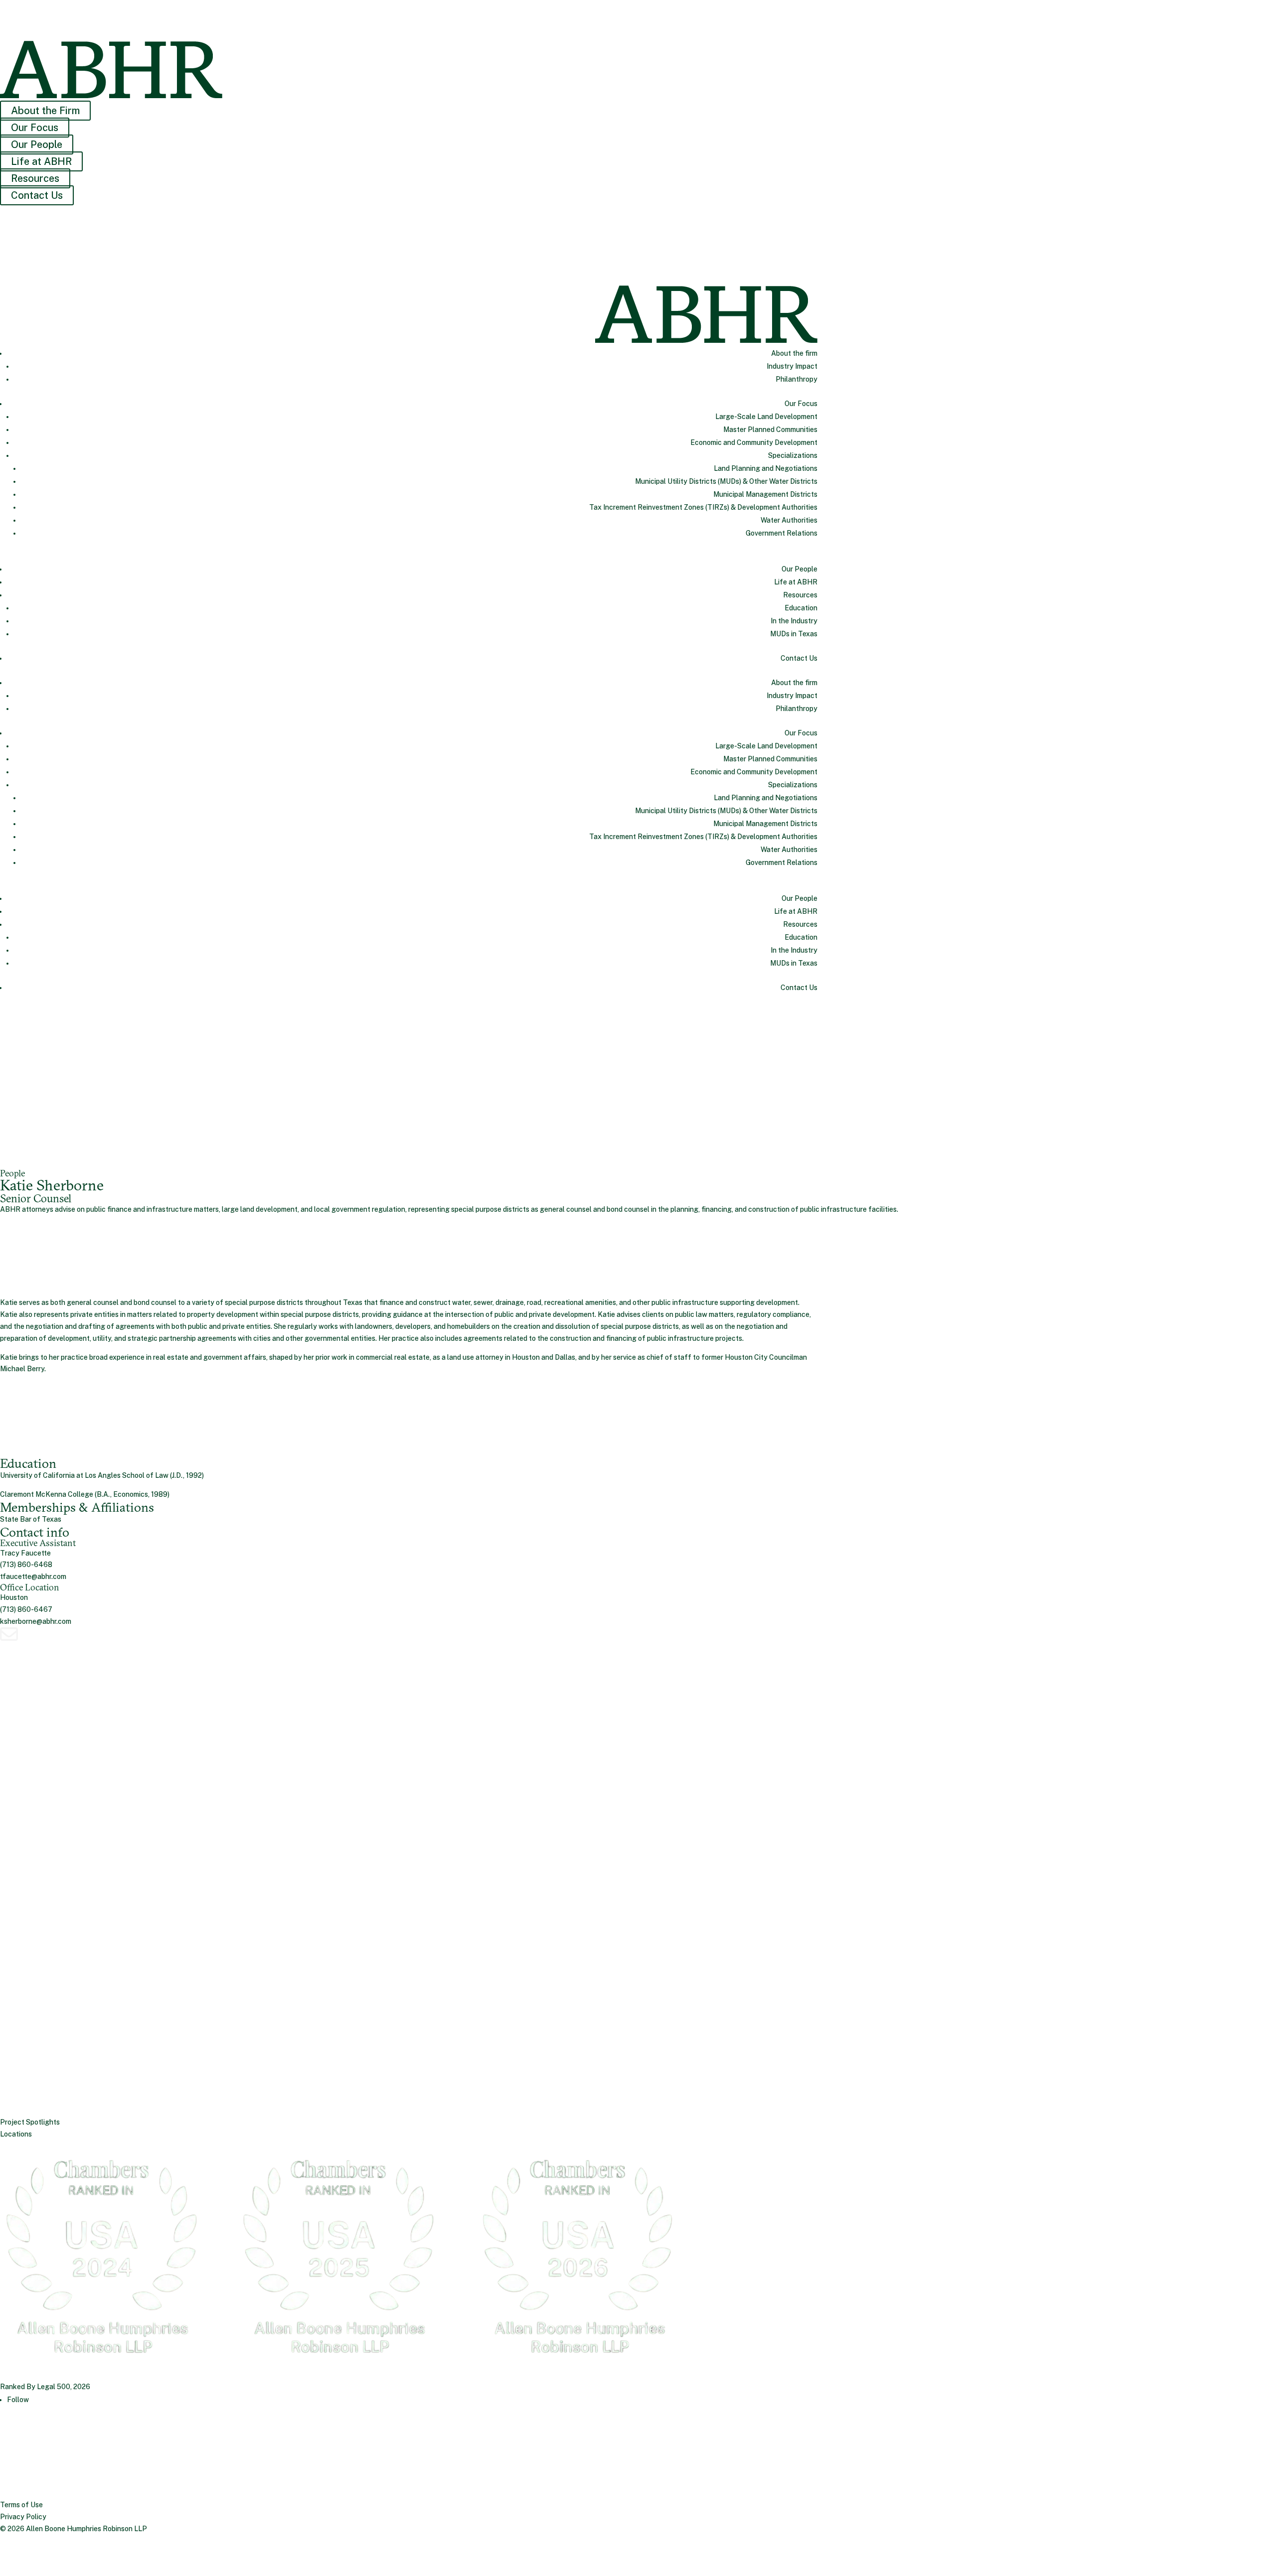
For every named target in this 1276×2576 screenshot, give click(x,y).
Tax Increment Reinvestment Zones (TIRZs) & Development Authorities (703, 507)
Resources (35, 178)
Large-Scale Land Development (766, 417)
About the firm (794, 353)
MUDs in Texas (794, 634)
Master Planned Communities (770, 429)
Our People (37, 144)
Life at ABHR (41, 161)
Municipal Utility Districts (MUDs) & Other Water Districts (726, 481)
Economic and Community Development (754, 442)
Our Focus (35, 128)
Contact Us (37, 195)
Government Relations (782, 533)
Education (801, 608)
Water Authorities (789, 520)
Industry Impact (792, 366)
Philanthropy (797, 379)
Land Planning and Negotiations (766, 468)
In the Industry (794, 621)
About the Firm (45, 111)
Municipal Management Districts (765, 494)
